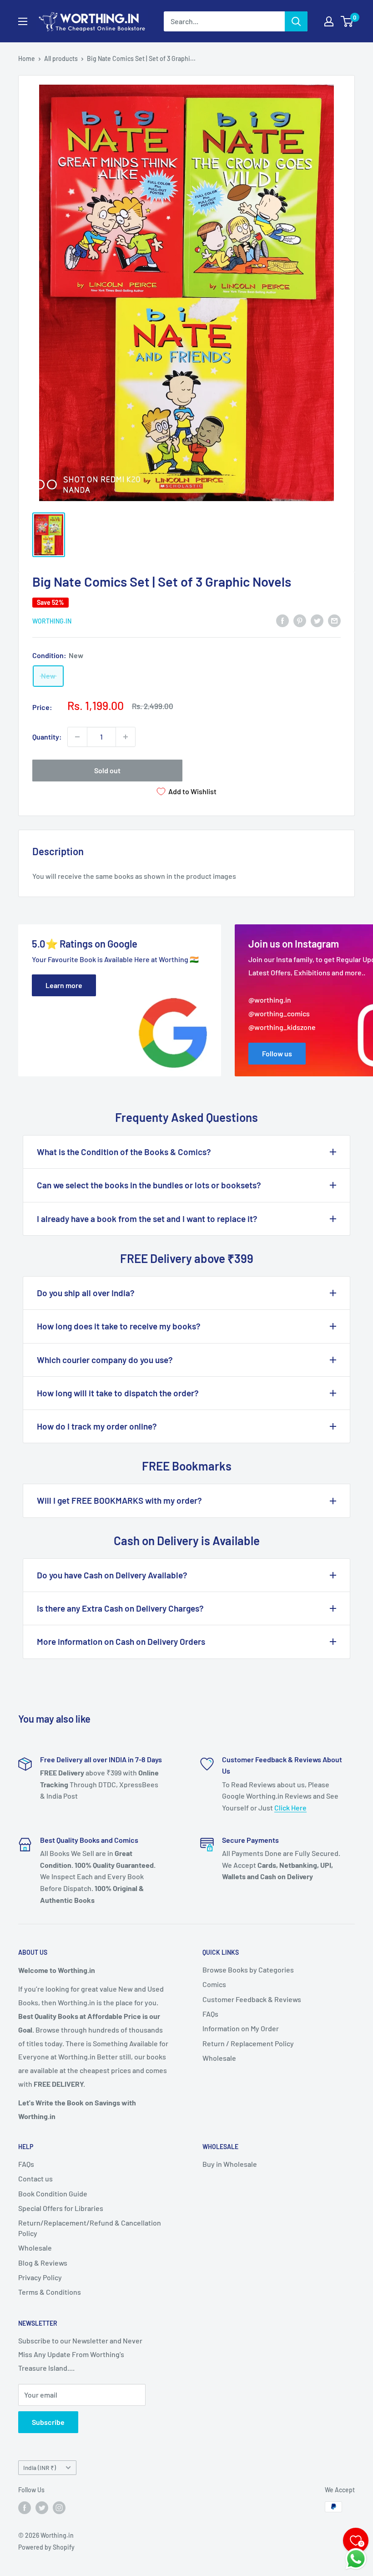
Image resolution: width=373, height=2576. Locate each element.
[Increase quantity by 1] (126, 737)
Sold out (107, 770)
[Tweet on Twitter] (317, 620)
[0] (347, 21)
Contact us (35, 2178)
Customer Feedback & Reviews (252, 1999)
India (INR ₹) (40, 2467)
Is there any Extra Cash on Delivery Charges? (120, 1608)
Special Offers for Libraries (61, 2208)
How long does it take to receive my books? (119, 1326)
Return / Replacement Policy (248, 2043)
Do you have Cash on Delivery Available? (112, 1575)
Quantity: (47, 737)
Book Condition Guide (53, 2193)
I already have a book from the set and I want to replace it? (147, 1219)
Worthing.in (52, 621)
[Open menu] (23, 21)
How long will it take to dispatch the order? (118, 1393)
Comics (214, 1984)
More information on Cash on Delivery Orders (121, 1641)
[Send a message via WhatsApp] (356, 2559)
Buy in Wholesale (230, 2164)
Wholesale (219, 2058)
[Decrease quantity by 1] (77, 737)
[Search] (296, 21)
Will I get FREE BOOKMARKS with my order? (119, 1500)
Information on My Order (241, 2028)
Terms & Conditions (50, 2292)
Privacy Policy (40, 2277)
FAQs (210, 2014)
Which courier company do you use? (105, 1360)
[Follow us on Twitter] (42, 2508)
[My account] (329, 21)
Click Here (290, 1808)
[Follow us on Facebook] (25, 2508)
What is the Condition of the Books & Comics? (124, 1152)
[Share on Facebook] (282, 620)
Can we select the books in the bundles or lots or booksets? (149, 1185)
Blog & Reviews (43, 2263)
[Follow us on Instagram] (59, 2508)
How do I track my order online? (97, 1426)
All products (61, 58)
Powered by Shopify (46, 2547)
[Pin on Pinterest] (300, 620)
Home (27, 58)
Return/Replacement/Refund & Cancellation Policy (90, 2228)
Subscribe (48, 2422)
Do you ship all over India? (86, 1293)
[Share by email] (334, 620)
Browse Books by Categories (248, 1970)
